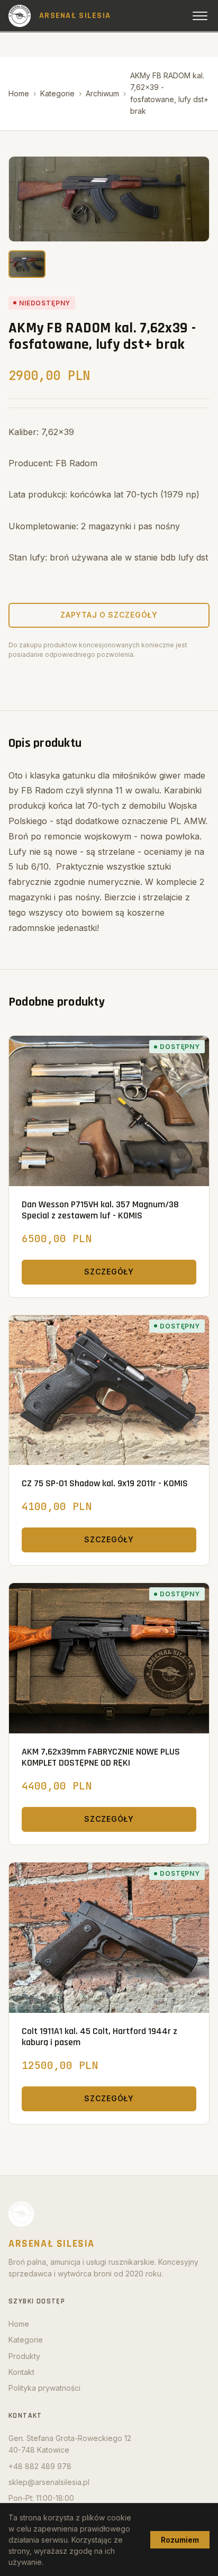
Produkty (24, 2356)
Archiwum (102, 93)
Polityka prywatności (44, 2388)
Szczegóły (109, 1272)
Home (19, 93)
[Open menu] (200, 16)
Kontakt (21, 2372)
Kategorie (57, 93)
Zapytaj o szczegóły (109, 615)
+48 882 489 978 (40, 2466)
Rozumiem (180, 2540)
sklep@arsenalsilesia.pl (49, 2482)
